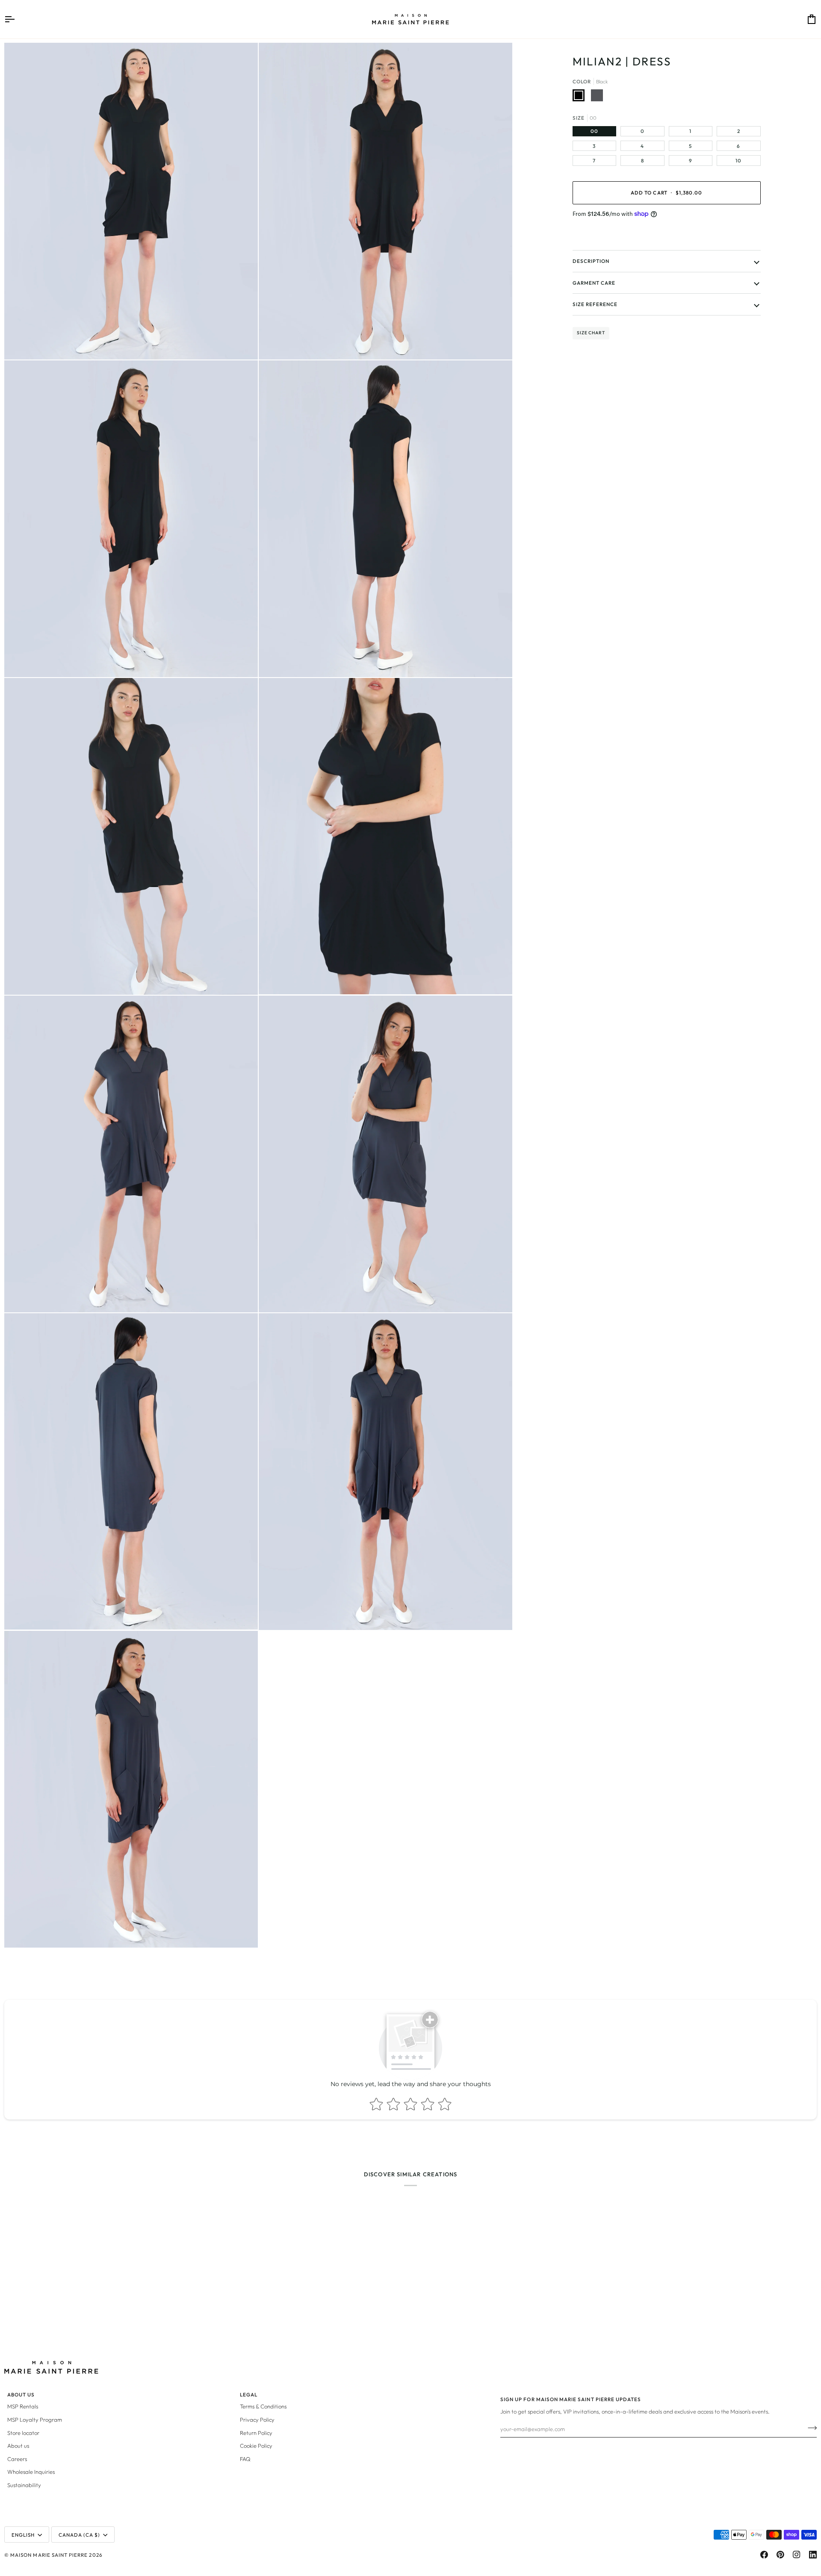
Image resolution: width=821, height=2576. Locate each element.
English (23, 2535)
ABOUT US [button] (21, 2395)
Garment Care (594, 283)
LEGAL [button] (249, 2395)
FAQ (245, 2459)
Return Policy (256, 2433)
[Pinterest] (780, 2555)
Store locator (23, 2433)
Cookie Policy (256, 2446)
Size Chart (591, 333)
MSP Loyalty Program (35, 2420)
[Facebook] (764, 2555)
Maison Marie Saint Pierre (49, 2555)
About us (18, 2446)
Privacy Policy (257, 2420)
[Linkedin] (813, 2555)
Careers (17, 2459)
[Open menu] (17, 19)
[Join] (810, 2428)
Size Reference (595, 304)
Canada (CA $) (80, 2535)
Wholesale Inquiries (31, 2472)
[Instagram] (797, 2555)
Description (591, 261)
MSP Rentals (23, 2406)
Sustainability (24, 2485)
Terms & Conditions (263, 2406)
